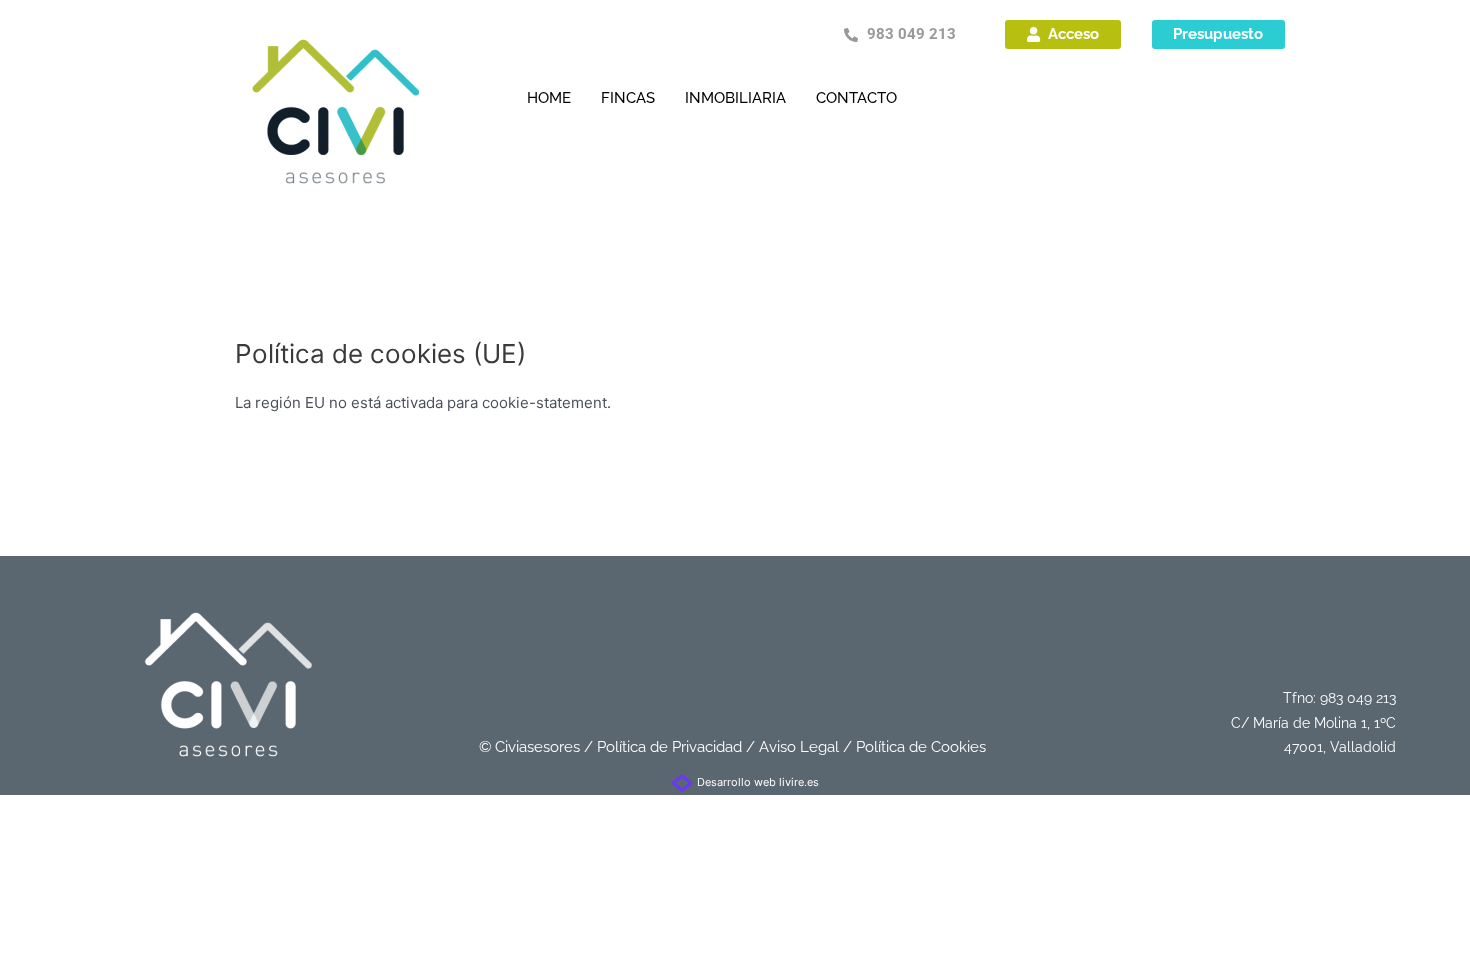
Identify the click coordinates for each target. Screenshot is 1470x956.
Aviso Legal (799, 747)
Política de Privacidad (669, 747)
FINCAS (628, 98)
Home (549, 98)
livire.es (799, 782)
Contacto (856, 98)
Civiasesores (537, 747)
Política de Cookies (921, 747)
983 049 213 (1358, 698)
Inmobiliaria (735, 98)
